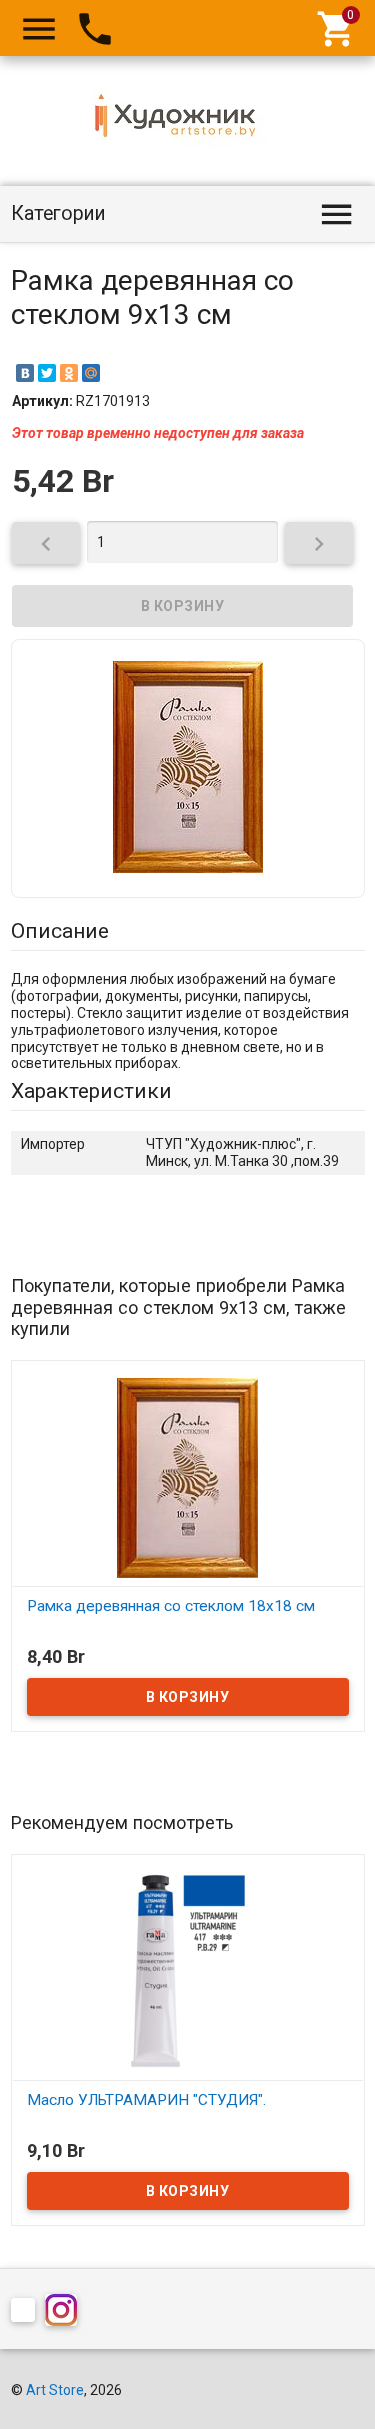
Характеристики (91, 1091)
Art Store (55, 2390)
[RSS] (28, 2314)
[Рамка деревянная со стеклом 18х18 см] (188, 1476)
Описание (60, 931)
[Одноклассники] (69, 373)
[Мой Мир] (91, 373)
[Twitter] (47, 373)
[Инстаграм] (66, 2314)
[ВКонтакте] (25, 373)
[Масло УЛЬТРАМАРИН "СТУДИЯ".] (188, 1970)
